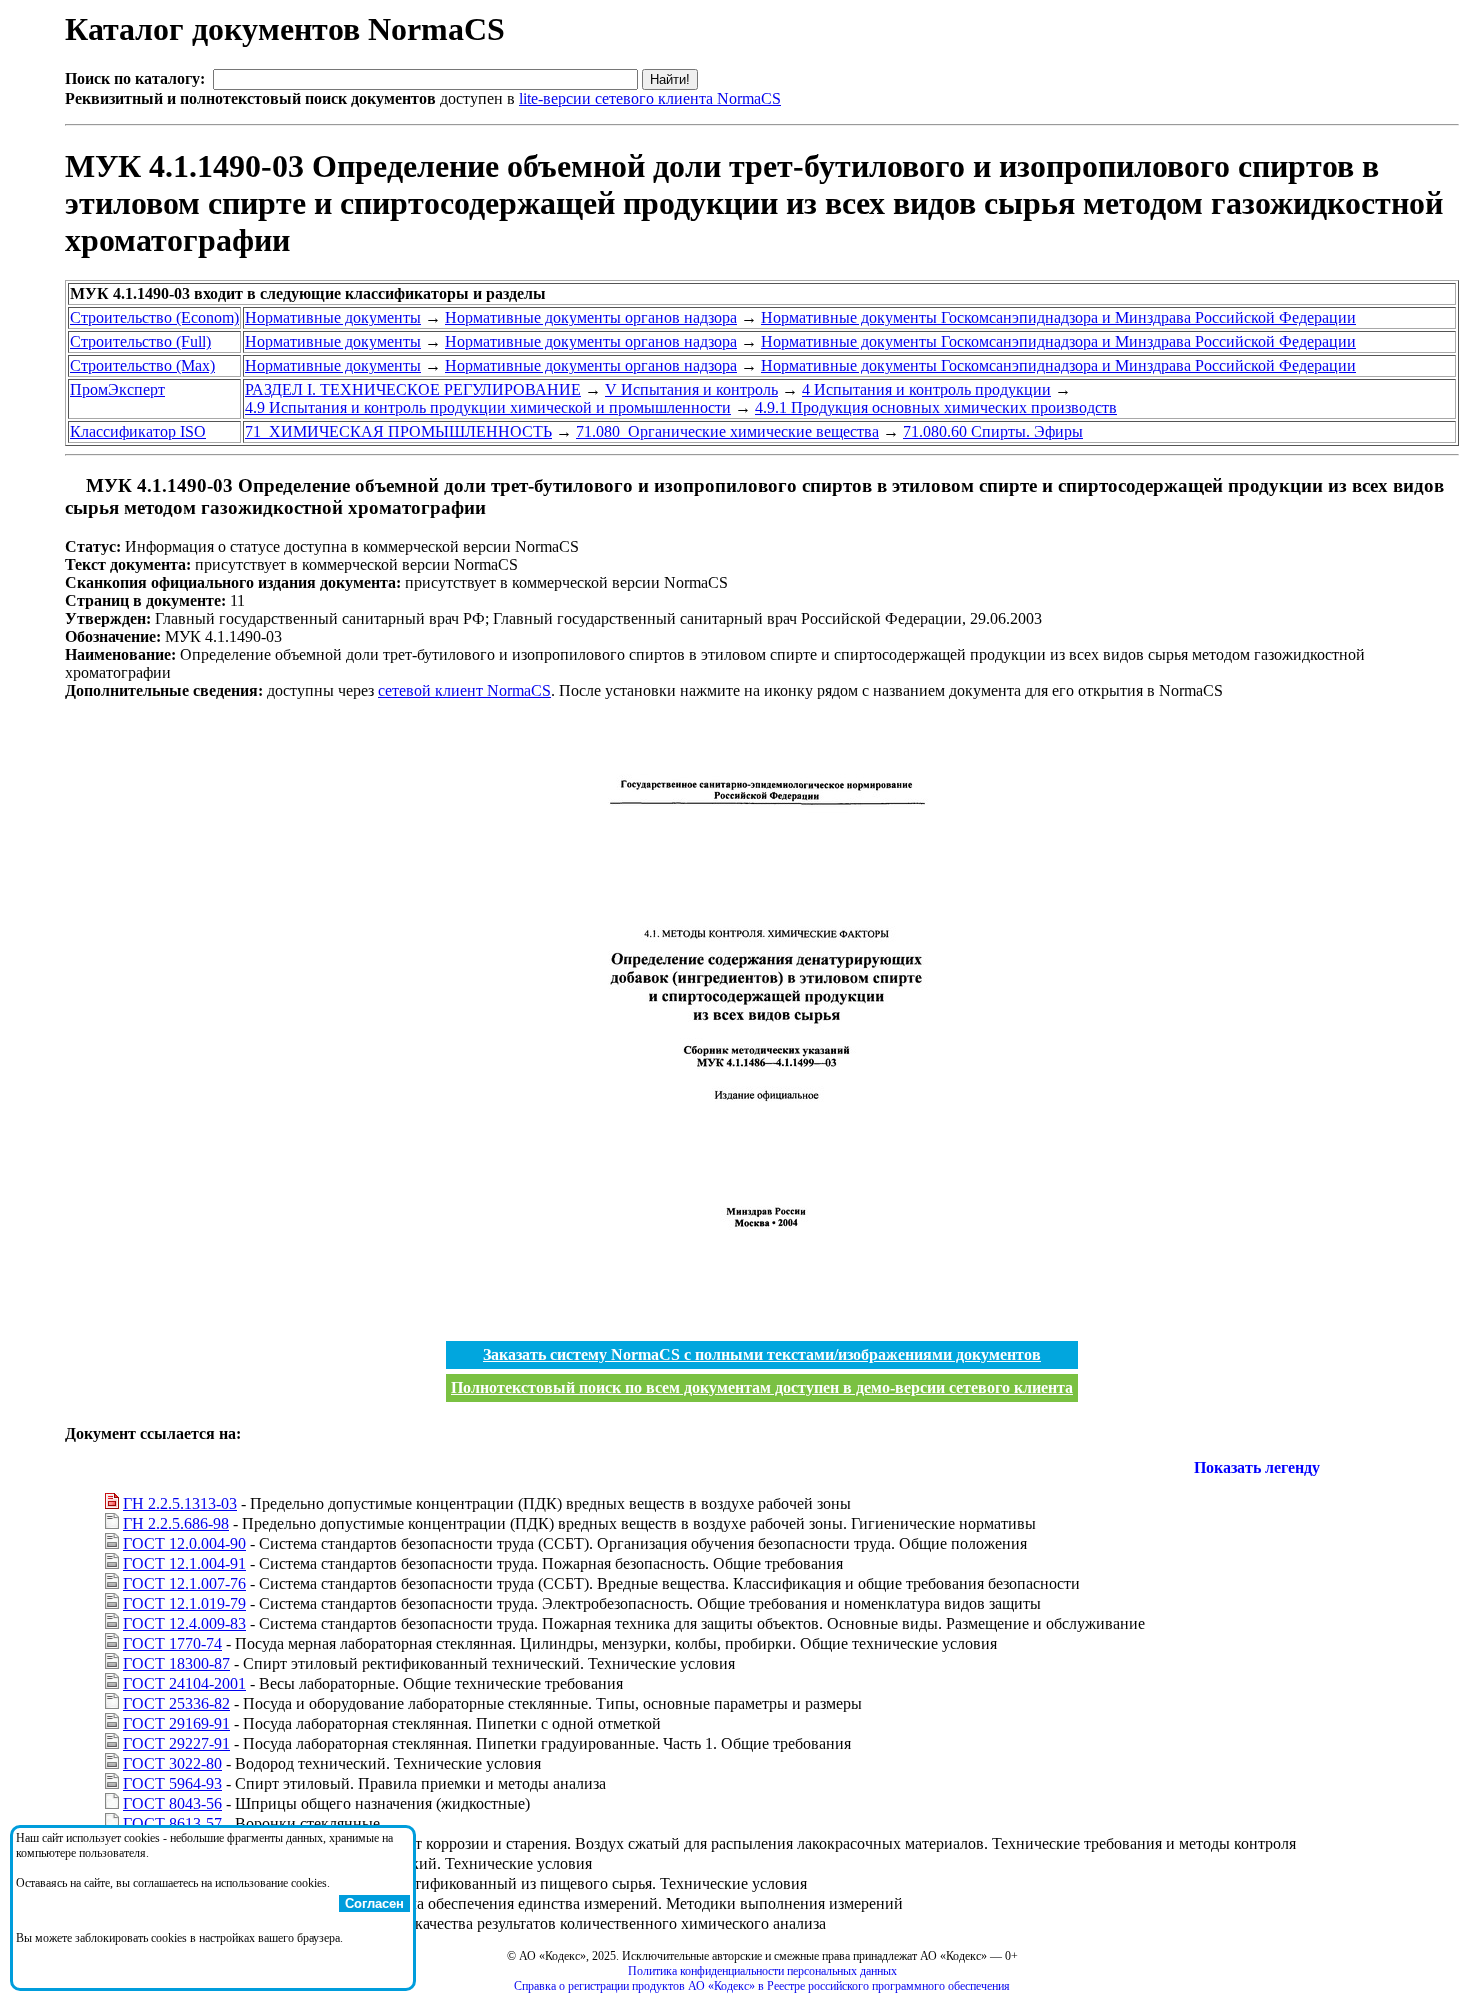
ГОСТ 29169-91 (176, 1723)
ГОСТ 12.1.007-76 (184, 1583)
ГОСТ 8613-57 (172, 1823)
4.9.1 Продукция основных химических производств (936, 407)
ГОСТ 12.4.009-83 (184, 1623)
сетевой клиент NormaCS (464, 690)
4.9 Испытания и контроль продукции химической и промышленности (488, 407)
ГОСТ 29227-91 (176, 1743)
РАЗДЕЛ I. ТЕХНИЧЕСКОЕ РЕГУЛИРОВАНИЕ (413, 389)
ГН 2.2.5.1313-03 (180, 1503)
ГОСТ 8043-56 (172, 1803)
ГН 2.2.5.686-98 (176, 1523)
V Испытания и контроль (691, 389)
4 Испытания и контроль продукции (926, 389)
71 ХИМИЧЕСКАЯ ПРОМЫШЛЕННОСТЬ (398, 431)
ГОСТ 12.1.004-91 (184, 1563)
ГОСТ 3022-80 (172, 1763)
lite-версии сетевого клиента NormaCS (650, 98)
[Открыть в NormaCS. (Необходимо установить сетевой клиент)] (73, 485)
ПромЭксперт (117, 389)
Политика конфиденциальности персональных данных (762, 1971)
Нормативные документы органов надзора (591, 317)
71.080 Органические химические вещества (727, 431)
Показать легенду (1257, 1467)
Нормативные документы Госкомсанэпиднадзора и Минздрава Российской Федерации (1058, 317)
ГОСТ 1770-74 (172, 1643)
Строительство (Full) (140, 341)
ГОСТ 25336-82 (176, 1703)
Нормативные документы (333, 317)
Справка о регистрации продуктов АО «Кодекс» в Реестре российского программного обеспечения (762, 1986)
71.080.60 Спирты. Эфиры (993, 431)
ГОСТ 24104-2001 (184, 1683)
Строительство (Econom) (154, 317)
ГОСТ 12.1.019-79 (184, 1603)
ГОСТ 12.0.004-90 (184, 1543)
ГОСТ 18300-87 (176, 1663)
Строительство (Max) (142, 365)
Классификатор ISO (138, 431)
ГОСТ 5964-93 (172, 1783)
